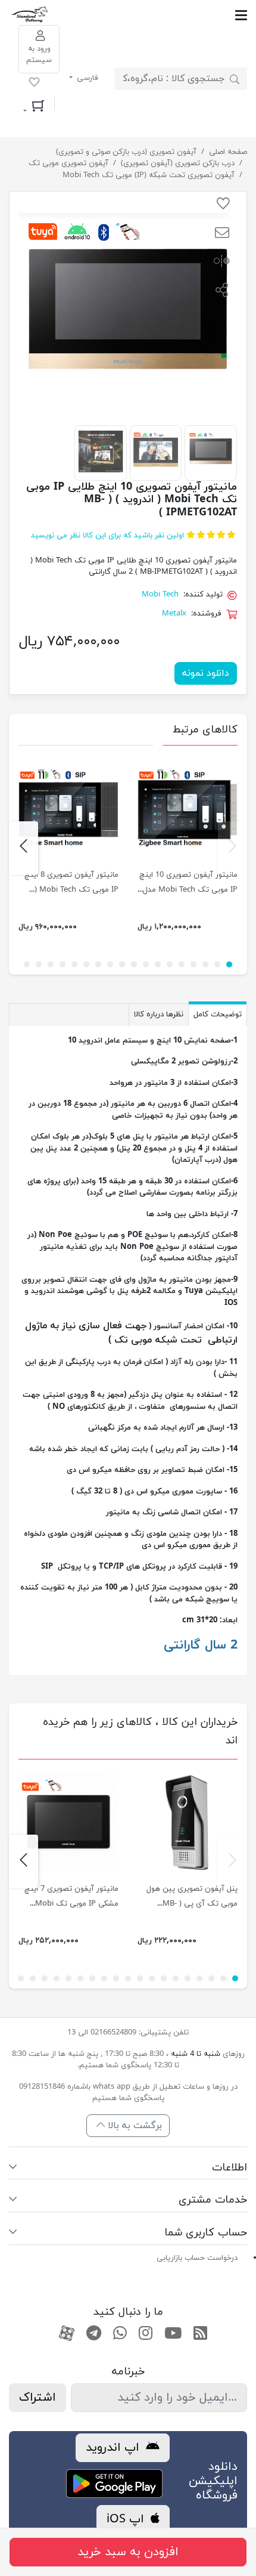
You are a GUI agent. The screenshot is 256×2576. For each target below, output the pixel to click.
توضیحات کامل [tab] (218, 1015)
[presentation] (232, 848)
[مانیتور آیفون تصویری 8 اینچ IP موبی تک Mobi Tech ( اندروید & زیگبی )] (68, 808)
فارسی (86, 78)
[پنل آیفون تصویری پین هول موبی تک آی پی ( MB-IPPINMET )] (188, 1822)
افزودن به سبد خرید (128, 2552)
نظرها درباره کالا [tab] (159, 1015)
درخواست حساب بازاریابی (197, 2258)
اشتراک (38, 2398)
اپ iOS (127, 2519)
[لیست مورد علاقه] (34, 84)
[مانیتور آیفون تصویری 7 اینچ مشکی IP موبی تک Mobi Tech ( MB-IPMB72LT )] (68, 1822)
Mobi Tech (160, 595)
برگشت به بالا (133, 2126)
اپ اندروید (114, 2448)
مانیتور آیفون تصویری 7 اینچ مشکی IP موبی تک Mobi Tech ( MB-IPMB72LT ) (71, 1904)
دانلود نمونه (206, 673)
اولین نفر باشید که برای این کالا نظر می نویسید (107, 536)
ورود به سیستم (39, 55)
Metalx (174, 614)
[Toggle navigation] (149, 15)
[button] (222, 234)
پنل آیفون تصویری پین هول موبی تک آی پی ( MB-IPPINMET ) (192, 1904)
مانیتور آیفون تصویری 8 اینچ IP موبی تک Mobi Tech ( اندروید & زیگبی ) (71, 890)
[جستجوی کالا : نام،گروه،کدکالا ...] (235, 79)
